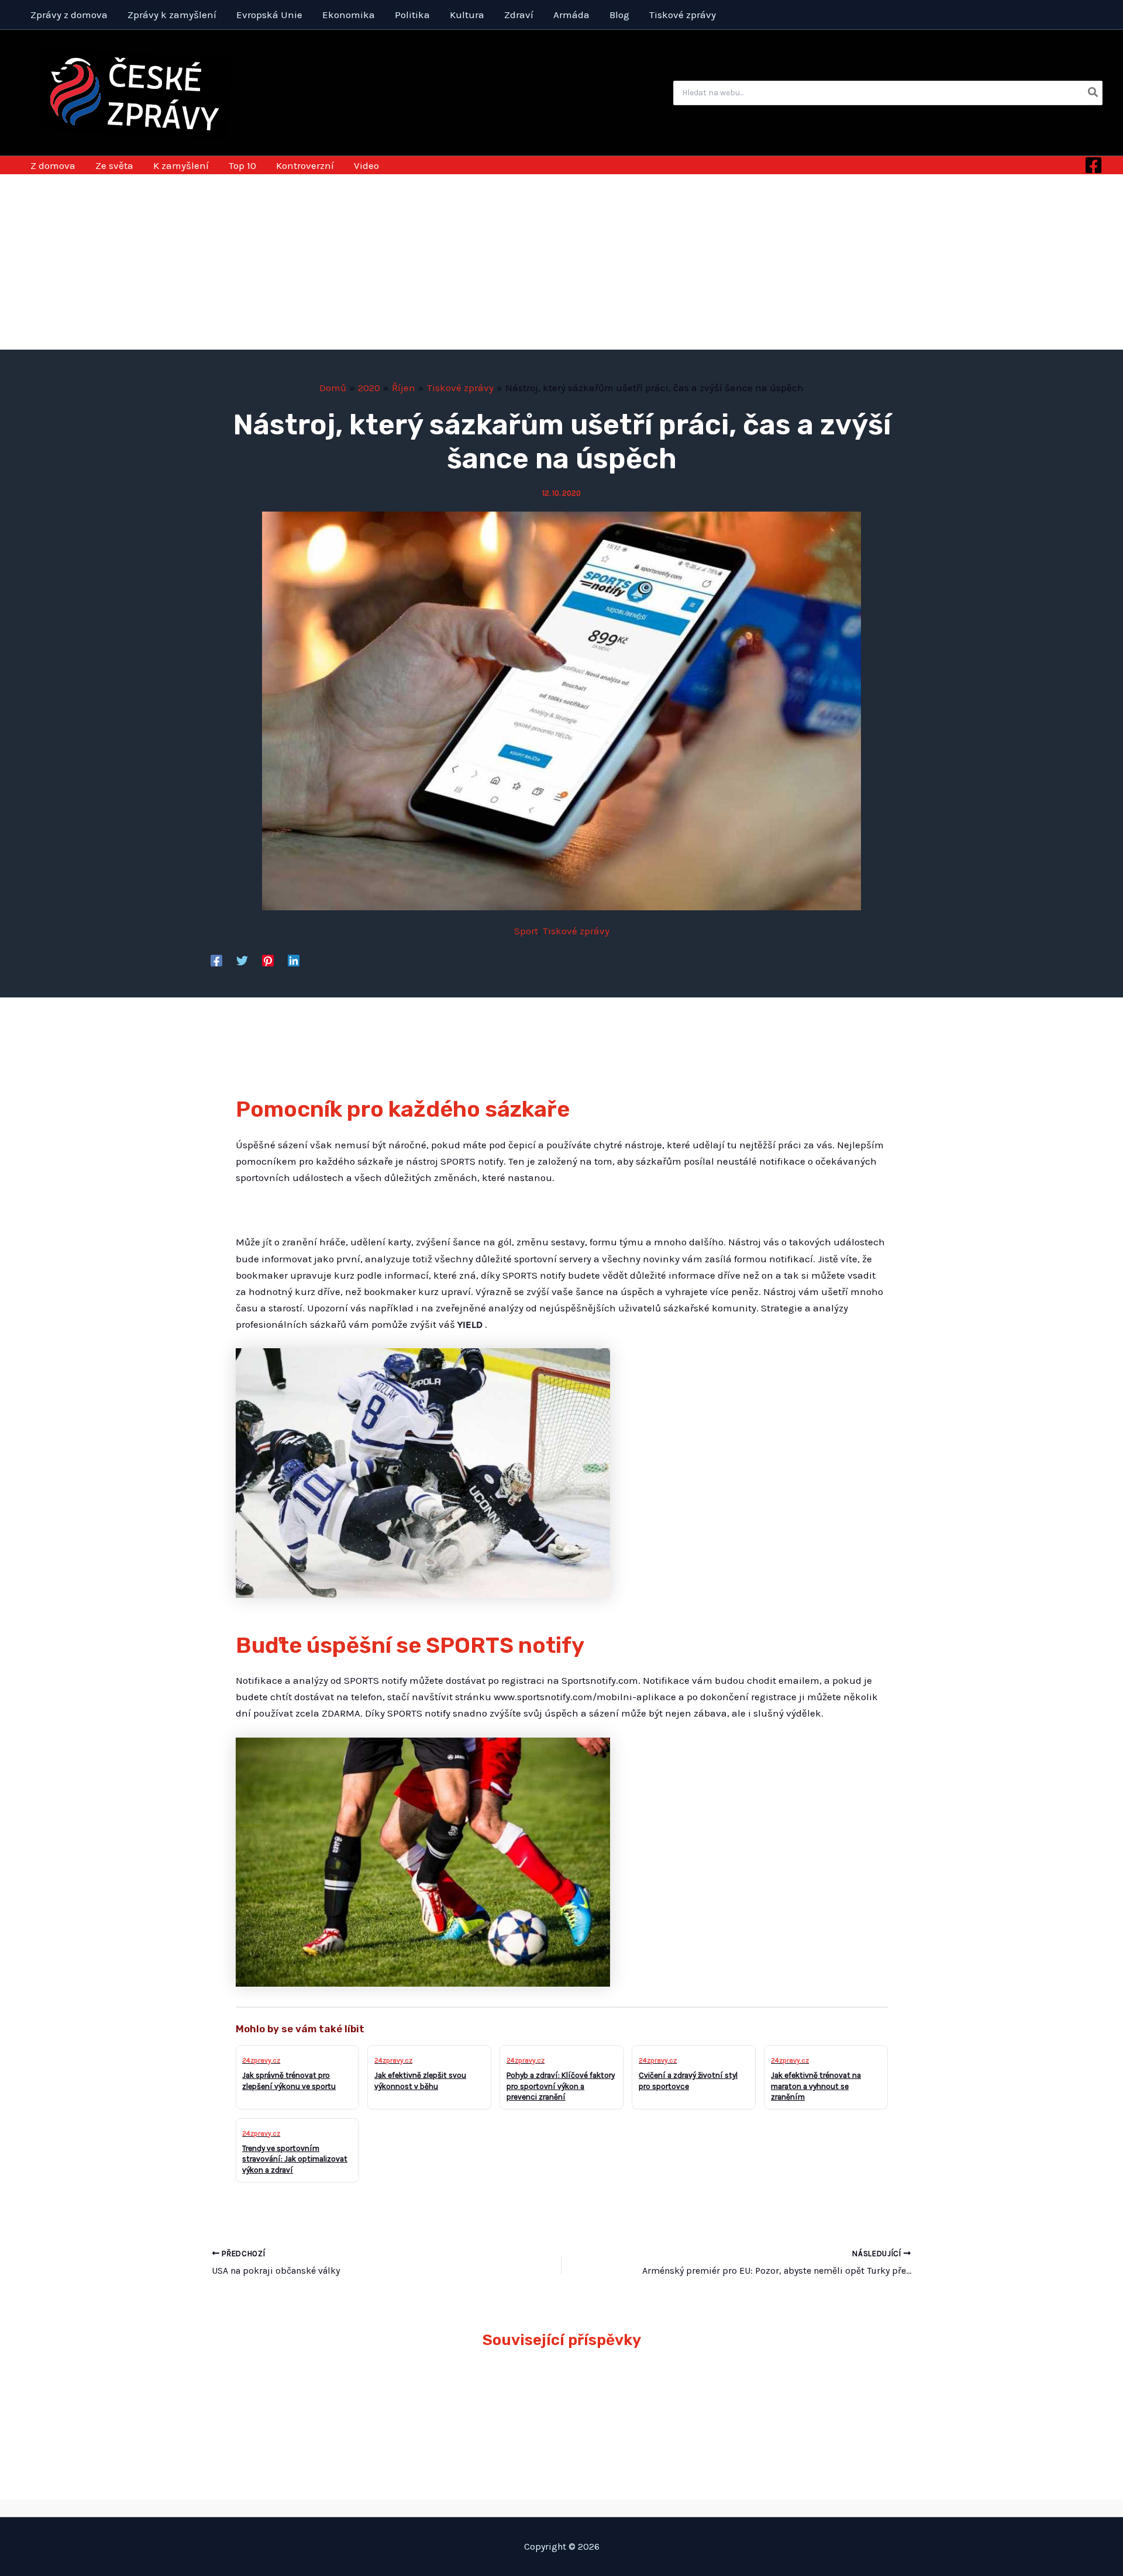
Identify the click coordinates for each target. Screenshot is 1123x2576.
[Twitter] (242, 960)
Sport (526, 931)
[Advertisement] (561, 262)
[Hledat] (1093, 93)
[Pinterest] (268, 960)
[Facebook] (1093, 165)
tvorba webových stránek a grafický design (562, 2508)
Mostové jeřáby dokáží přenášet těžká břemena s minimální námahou (644, 2400)
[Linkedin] (294, 960)
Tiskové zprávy (576, 931)
